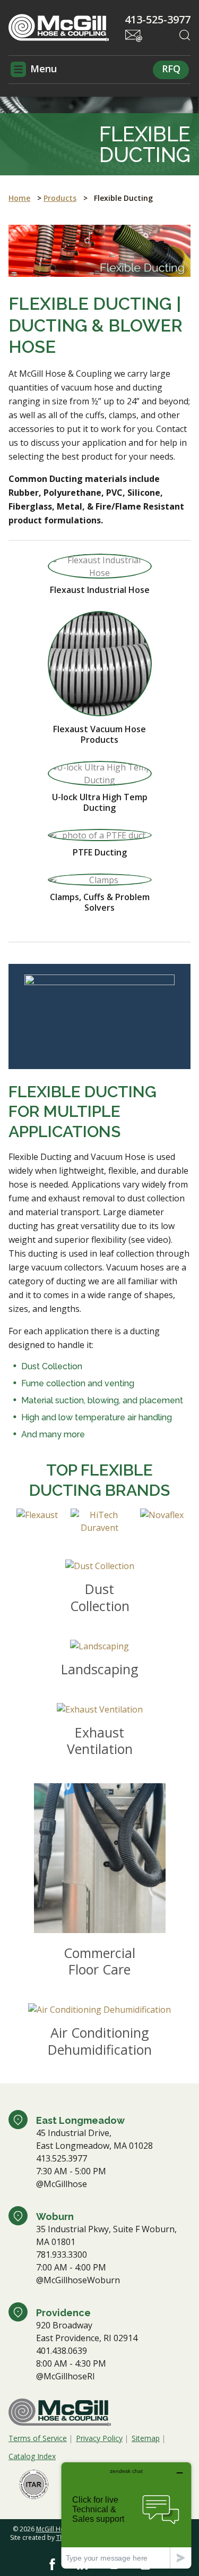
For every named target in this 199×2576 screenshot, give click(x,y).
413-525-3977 (158, 20)
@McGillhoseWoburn (78, 2280)
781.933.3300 (62, 2255)
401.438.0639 (62, 2351)
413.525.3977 (62, 2158)
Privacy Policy (99, 2438)
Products (60, 198)
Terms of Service (38, 2438)
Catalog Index (32, 2456)
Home (19, 198)
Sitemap (146, 2438)
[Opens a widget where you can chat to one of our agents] (126, 2515)
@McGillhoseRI (66, 2376)
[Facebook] (52, 2564)
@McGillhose (62, 2184)
